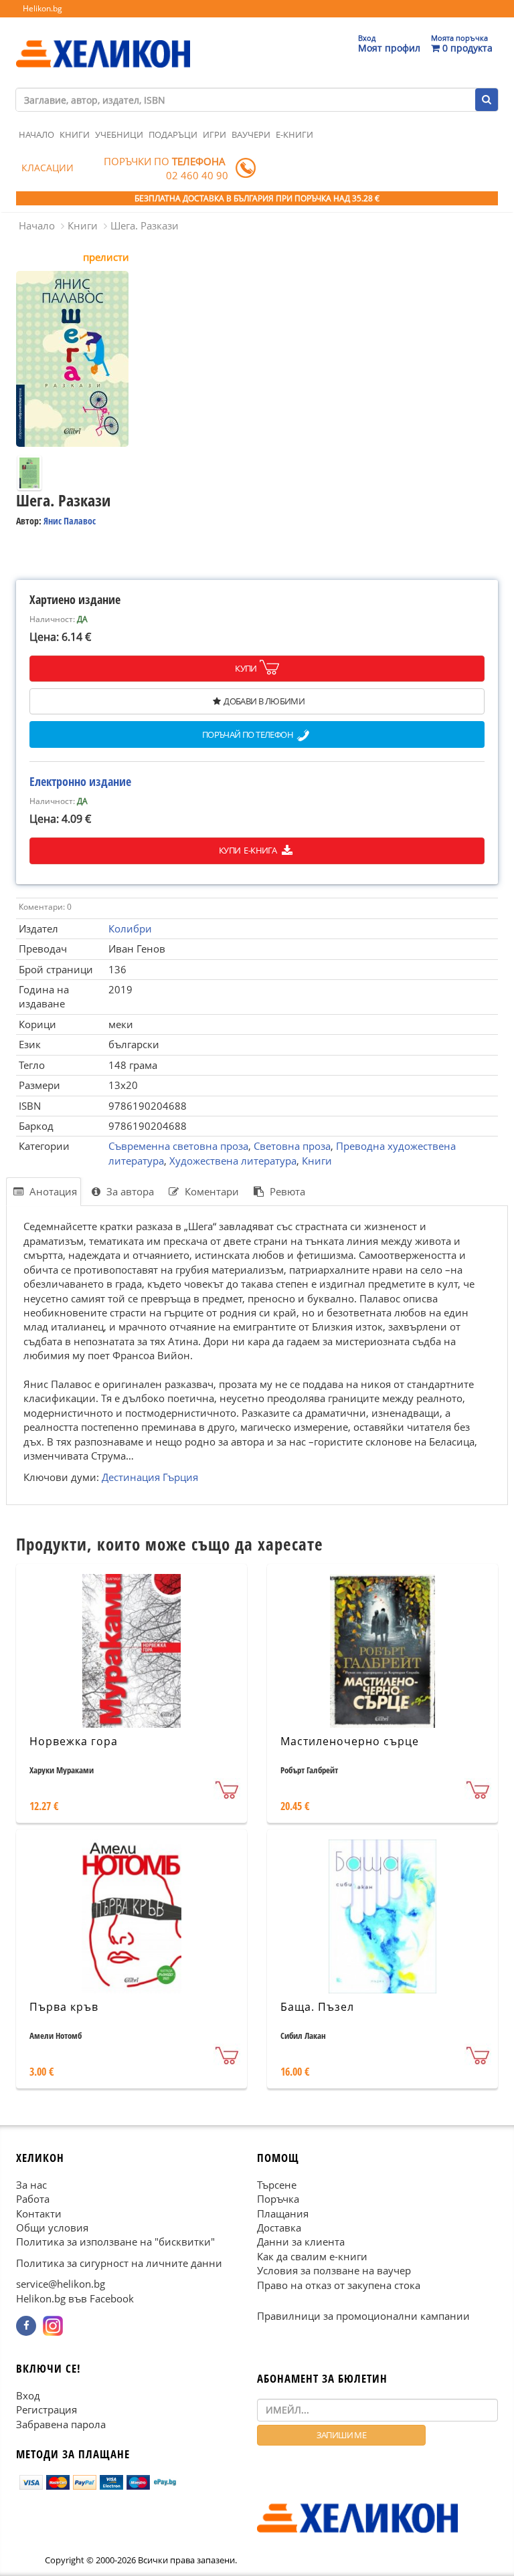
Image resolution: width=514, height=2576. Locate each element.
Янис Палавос (70, 521)
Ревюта (286, 1191)
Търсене (277, 2184)
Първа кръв (64, 2007)
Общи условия (52, 2227)
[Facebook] (26, 2326)
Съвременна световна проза (178, 1146)
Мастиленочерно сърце (350, 1741)
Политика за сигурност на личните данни (119, 2263)
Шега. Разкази (145, 225)
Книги (75, 134)
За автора (129, 1191)
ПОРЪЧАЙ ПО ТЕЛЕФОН (248, 735)
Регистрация (47, 2409)
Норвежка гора (74, 1741)
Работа (33, 2199)
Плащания (283, 2213)
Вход (28, 2395)
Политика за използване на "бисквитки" (115, 2242)
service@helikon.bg (61, 2284)
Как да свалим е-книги (312, 2256)
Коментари (210, 1191)
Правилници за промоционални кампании (363, 2316)
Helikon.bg (42, 8)
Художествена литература (233, 1161)
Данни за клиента (301, 2242)
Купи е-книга (249, 850)
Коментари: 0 (45, 907)
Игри (215, 134)
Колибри (130, 928)
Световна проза (292, 1146)
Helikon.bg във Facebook (75, 2298)
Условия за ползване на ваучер (334, 2270)
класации (48, 168)
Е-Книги (294, 134)
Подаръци (173, 134)
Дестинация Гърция (150, 1477)
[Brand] (103, 41)
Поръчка (278, 2199)
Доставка (279, 2227)
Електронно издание (80, 781)
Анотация (52, 1191)
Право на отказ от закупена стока (339, 2284)
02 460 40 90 (197, 175)
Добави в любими (264, 701)
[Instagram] (53, 2326)
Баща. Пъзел (317, 2007)
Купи (246, 668)
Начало (36, 134)
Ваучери (251, 134)
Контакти (39, 2213)
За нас (31, 2184)
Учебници (119, 134)
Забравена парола (61, 2423)
